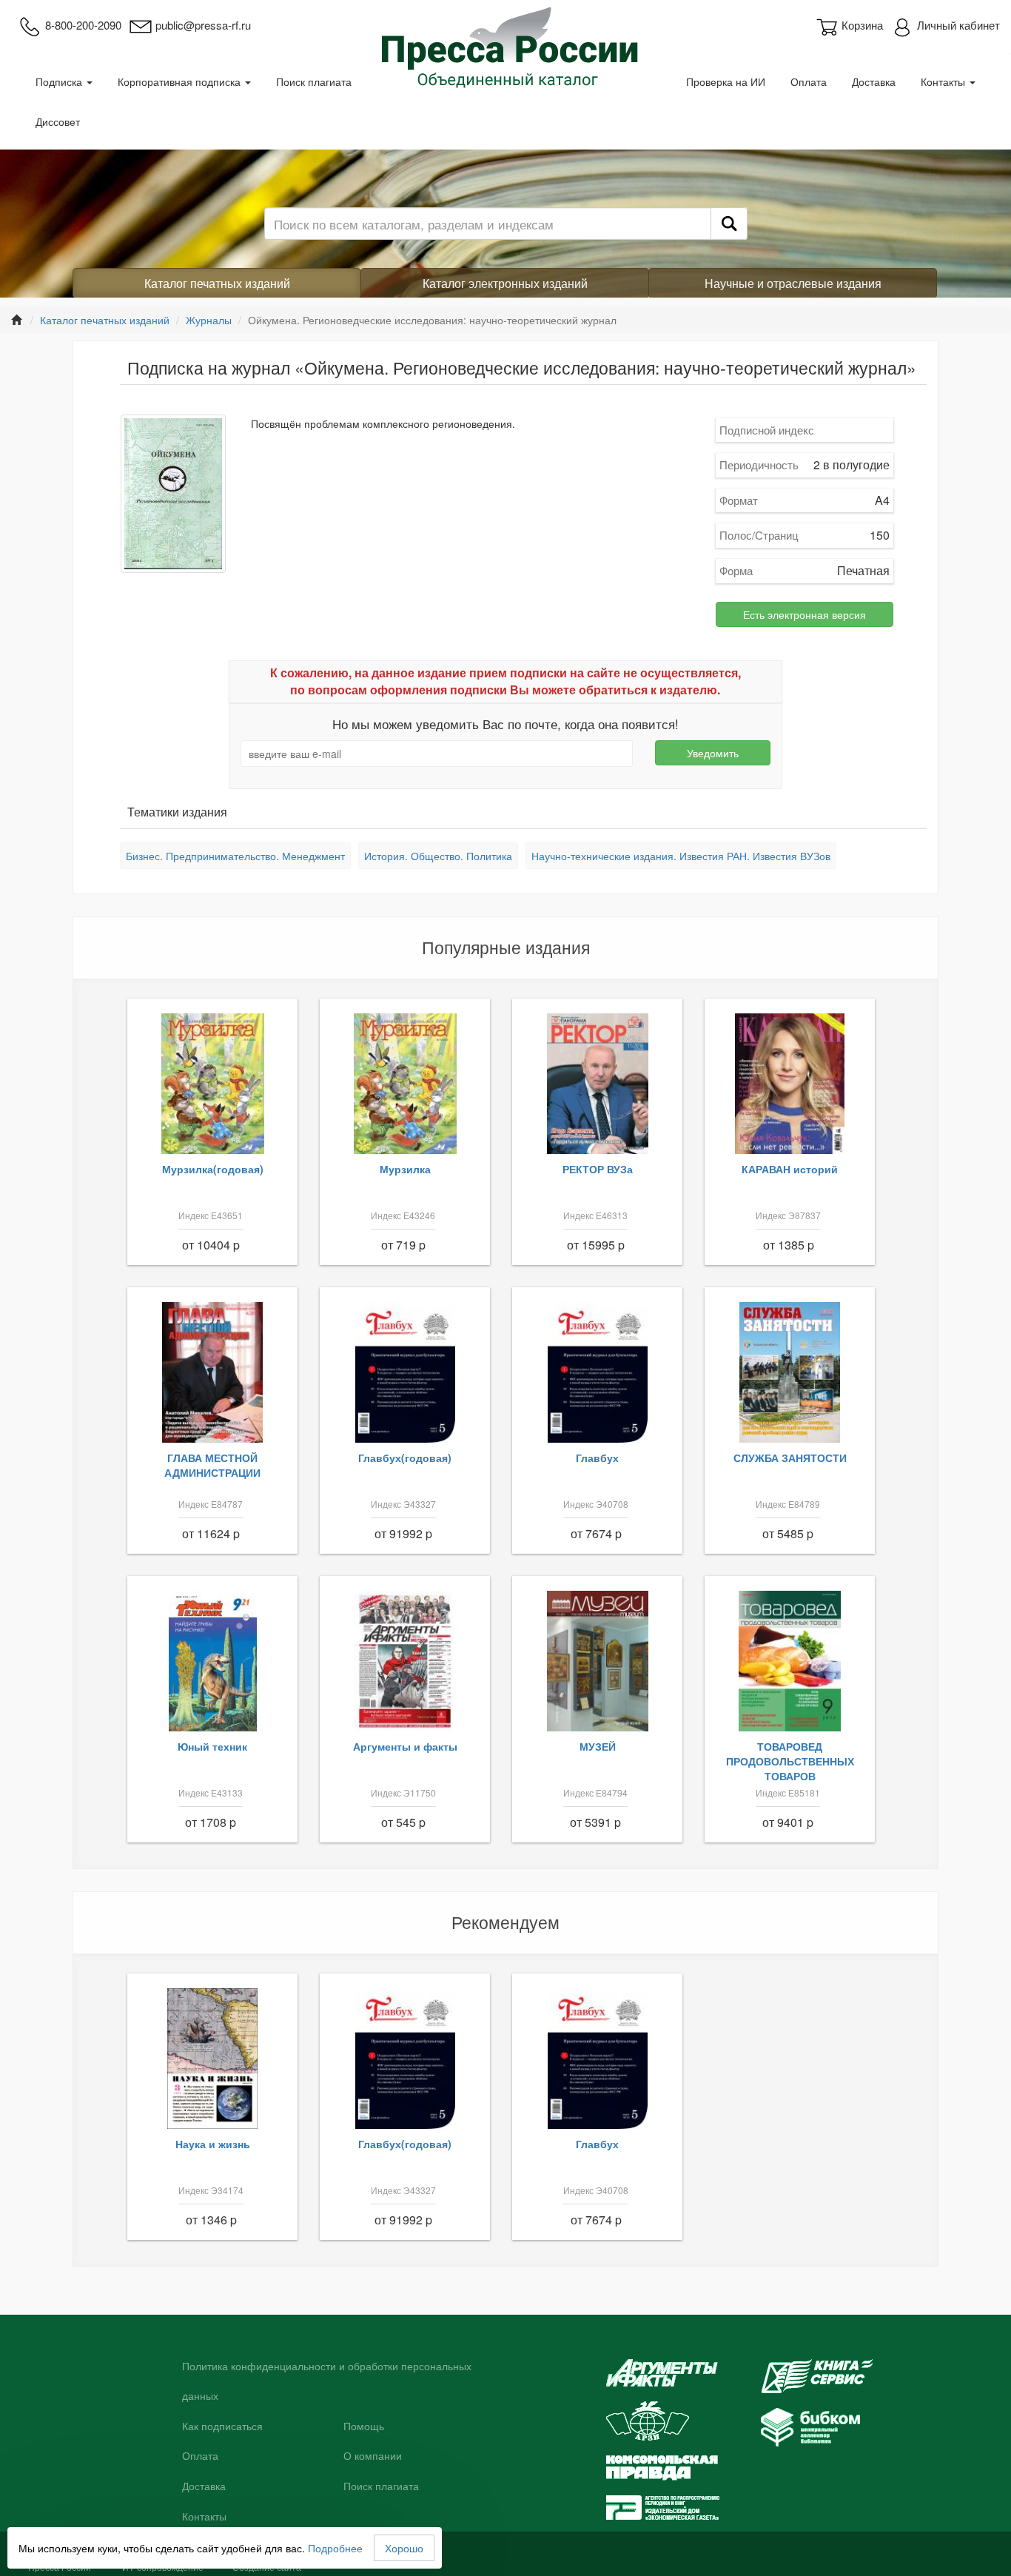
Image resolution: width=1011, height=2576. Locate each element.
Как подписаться (222, 2426)
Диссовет (58, 121)
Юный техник (212, 1746)
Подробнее (335, 2548)
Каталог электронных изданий (505, 283)
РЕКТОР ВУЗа (598, 1169)
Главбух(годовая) (405, 1458)
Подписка (60, 81)
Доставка (874, 81)
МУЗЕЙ (598, 1746)
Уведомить (713, 753)
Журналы (209, 320)
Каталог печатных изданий (217, 283)
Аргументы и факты (405, 1746)
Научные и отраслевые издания (793, 283)
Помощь (364, 2426)
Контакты (944, 81)
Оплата (809, 81)
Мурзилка (405, 1169)
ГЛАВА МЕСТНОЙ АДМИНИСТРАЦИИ (212, 1465)
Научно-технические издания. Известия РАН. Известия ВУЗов (681, 856)
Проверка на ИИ (726, 81)
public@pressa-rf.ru (203, 25)
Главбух (597, 1458)
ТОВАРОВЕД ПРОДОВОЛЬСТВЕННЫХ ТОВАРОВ (790, 1761)
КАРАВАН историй (790, 1169)
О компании (373, 2456)
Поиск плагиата (314, 81)
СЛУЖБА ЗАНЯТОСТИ (790, 1458)
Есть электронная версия (805, 614)
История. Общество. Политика (438, 856)
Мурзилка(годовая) (213, 1169)
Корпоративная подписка (181, 81)
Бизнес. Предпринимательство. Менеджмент (235, 856)
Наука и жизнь (213, 2144)
